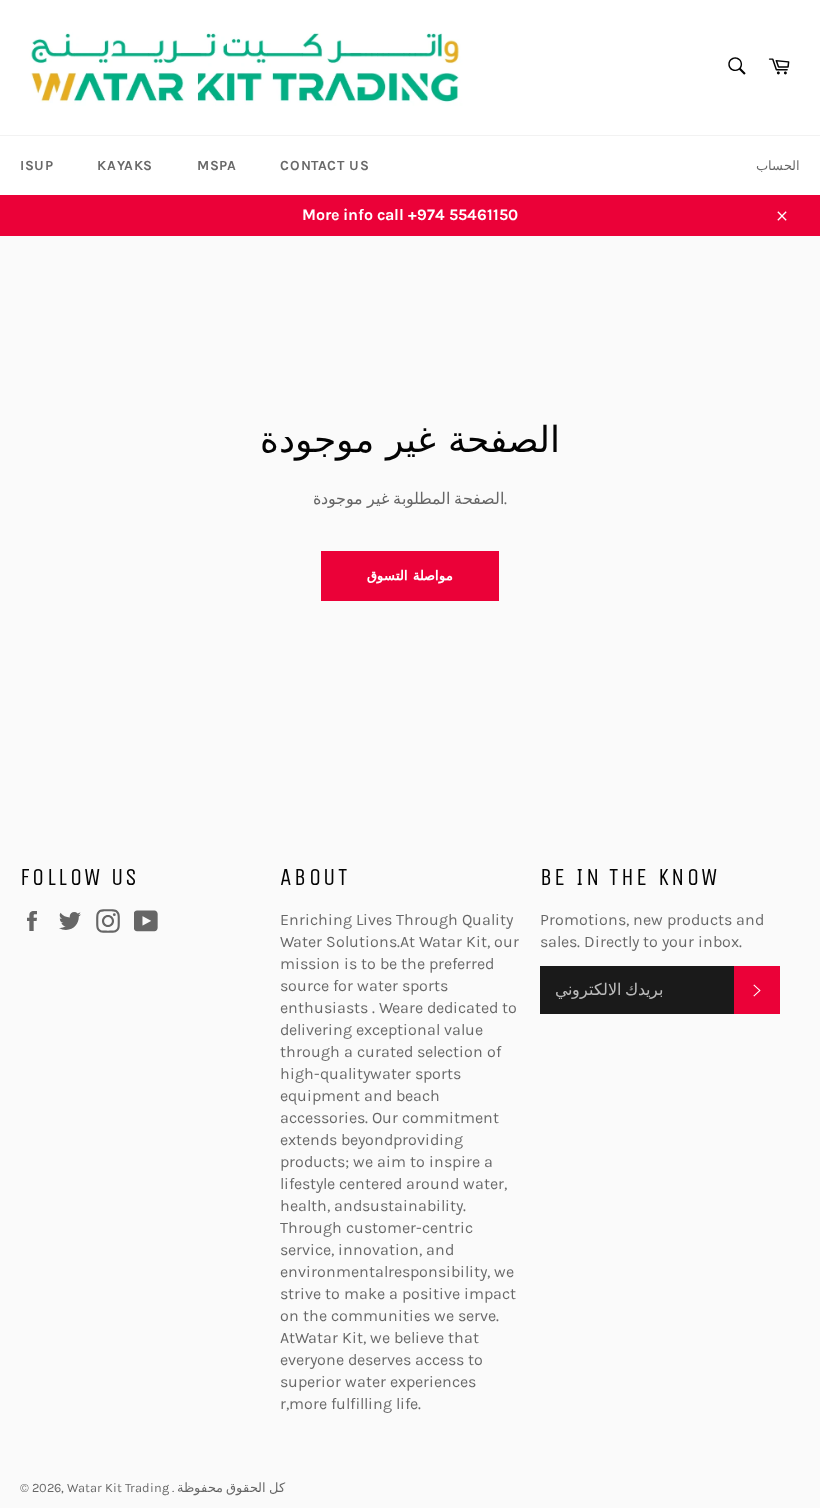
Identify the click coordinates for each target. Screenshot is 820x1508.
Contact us (324, 165)
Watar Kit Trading (119, 1487)
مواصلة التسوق (410, 575)
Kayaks (125, 165)
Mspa (216, 165)
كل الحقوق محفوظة (231, 1487)
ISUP (36, 165)
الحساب (778, 165)
